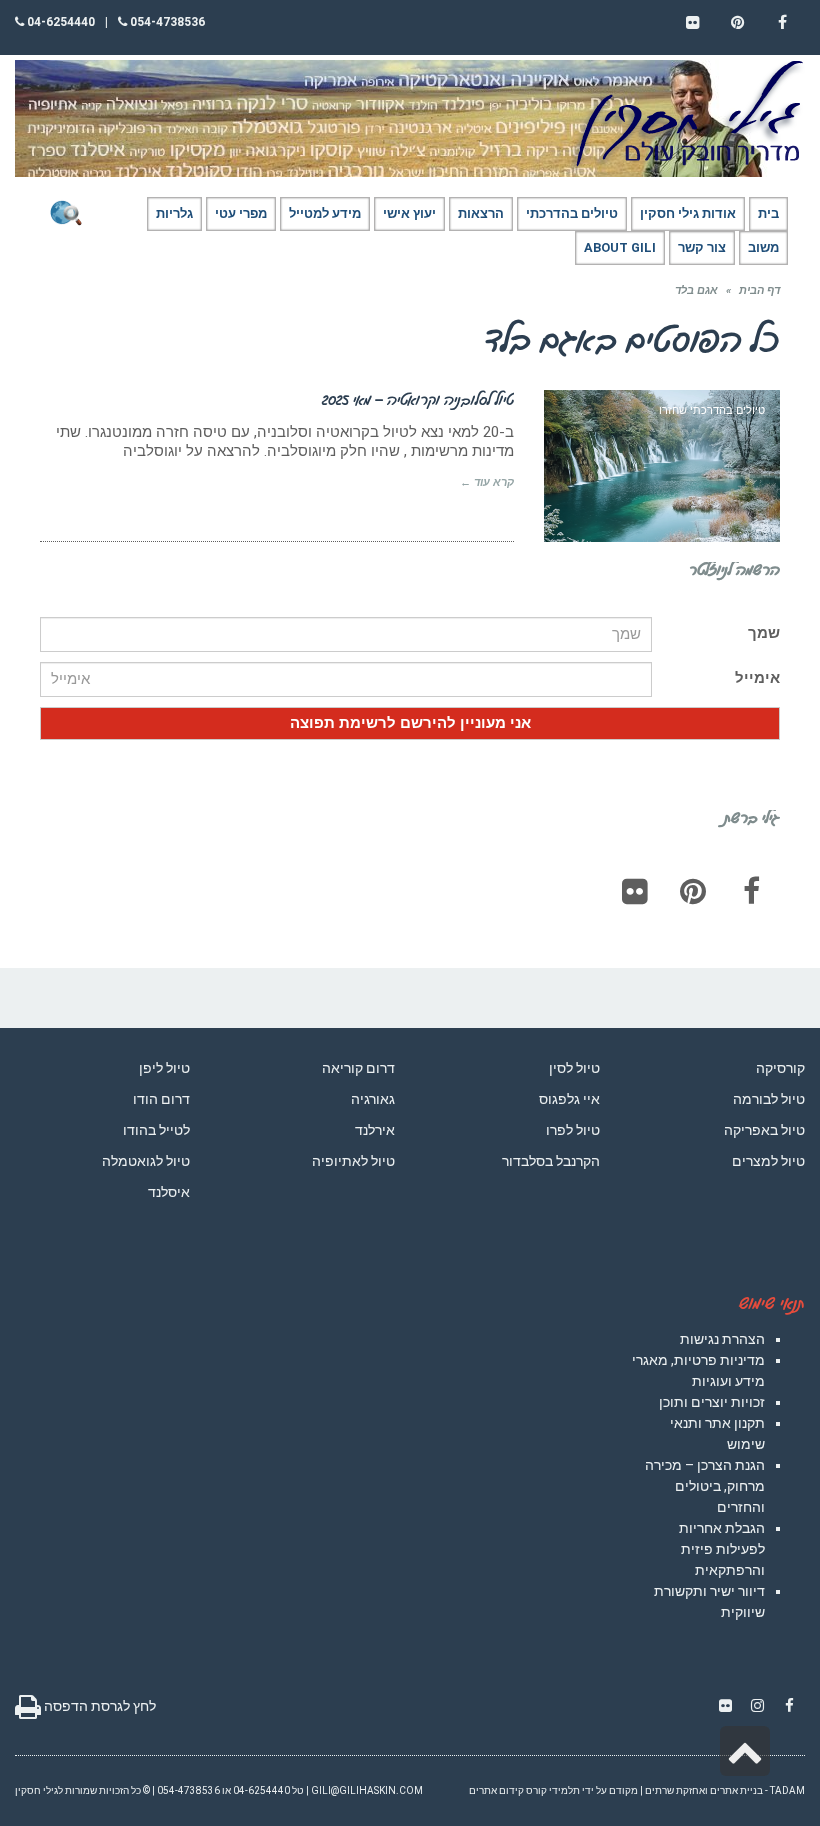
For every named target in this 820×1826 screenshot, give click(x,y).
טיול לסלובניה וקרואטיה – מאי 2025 (418, 399)
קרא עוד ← (487, 482)
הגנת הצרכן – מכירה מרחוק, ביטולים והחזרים (705, 1486)
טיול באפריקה (764, 1130)
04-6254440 (59, 22)
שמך (764, 633)
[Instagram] (757, 1706)
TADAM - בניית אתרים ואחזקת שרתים (725, 1790)
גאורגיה (373, 1099)
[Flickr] (635, 891)
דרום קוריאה (358, 1068)
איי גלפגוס (569, 1099)
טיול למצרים (768, 1161)
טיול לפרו (573, 1130)
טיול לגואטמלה (146, 1161)
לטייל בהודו (156, 1130)
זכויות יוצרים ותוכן (712, 1402)
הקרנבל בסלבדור (551, 1161)
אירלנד (375, 1130)
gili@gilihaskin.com (367, 1790)
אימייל (757, 678)
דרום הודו (161, 1099)
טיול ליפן (164, 1068)
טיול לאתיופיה (353, 1161)
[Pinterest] (693, 891)
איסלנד (169, 1192)
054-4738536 (166, 22)
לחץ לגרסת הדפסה (98, 1706)
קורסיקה (780, 1068)
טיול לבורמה (769, 1099)
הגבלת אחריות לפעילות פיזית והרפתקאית (722, 1549)
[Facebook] (751, 891)
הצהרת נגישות (722, 1339)
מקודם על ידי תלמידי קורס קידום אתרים (553, 1790)
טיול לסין (574, 1068)
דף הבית (759, 290)
